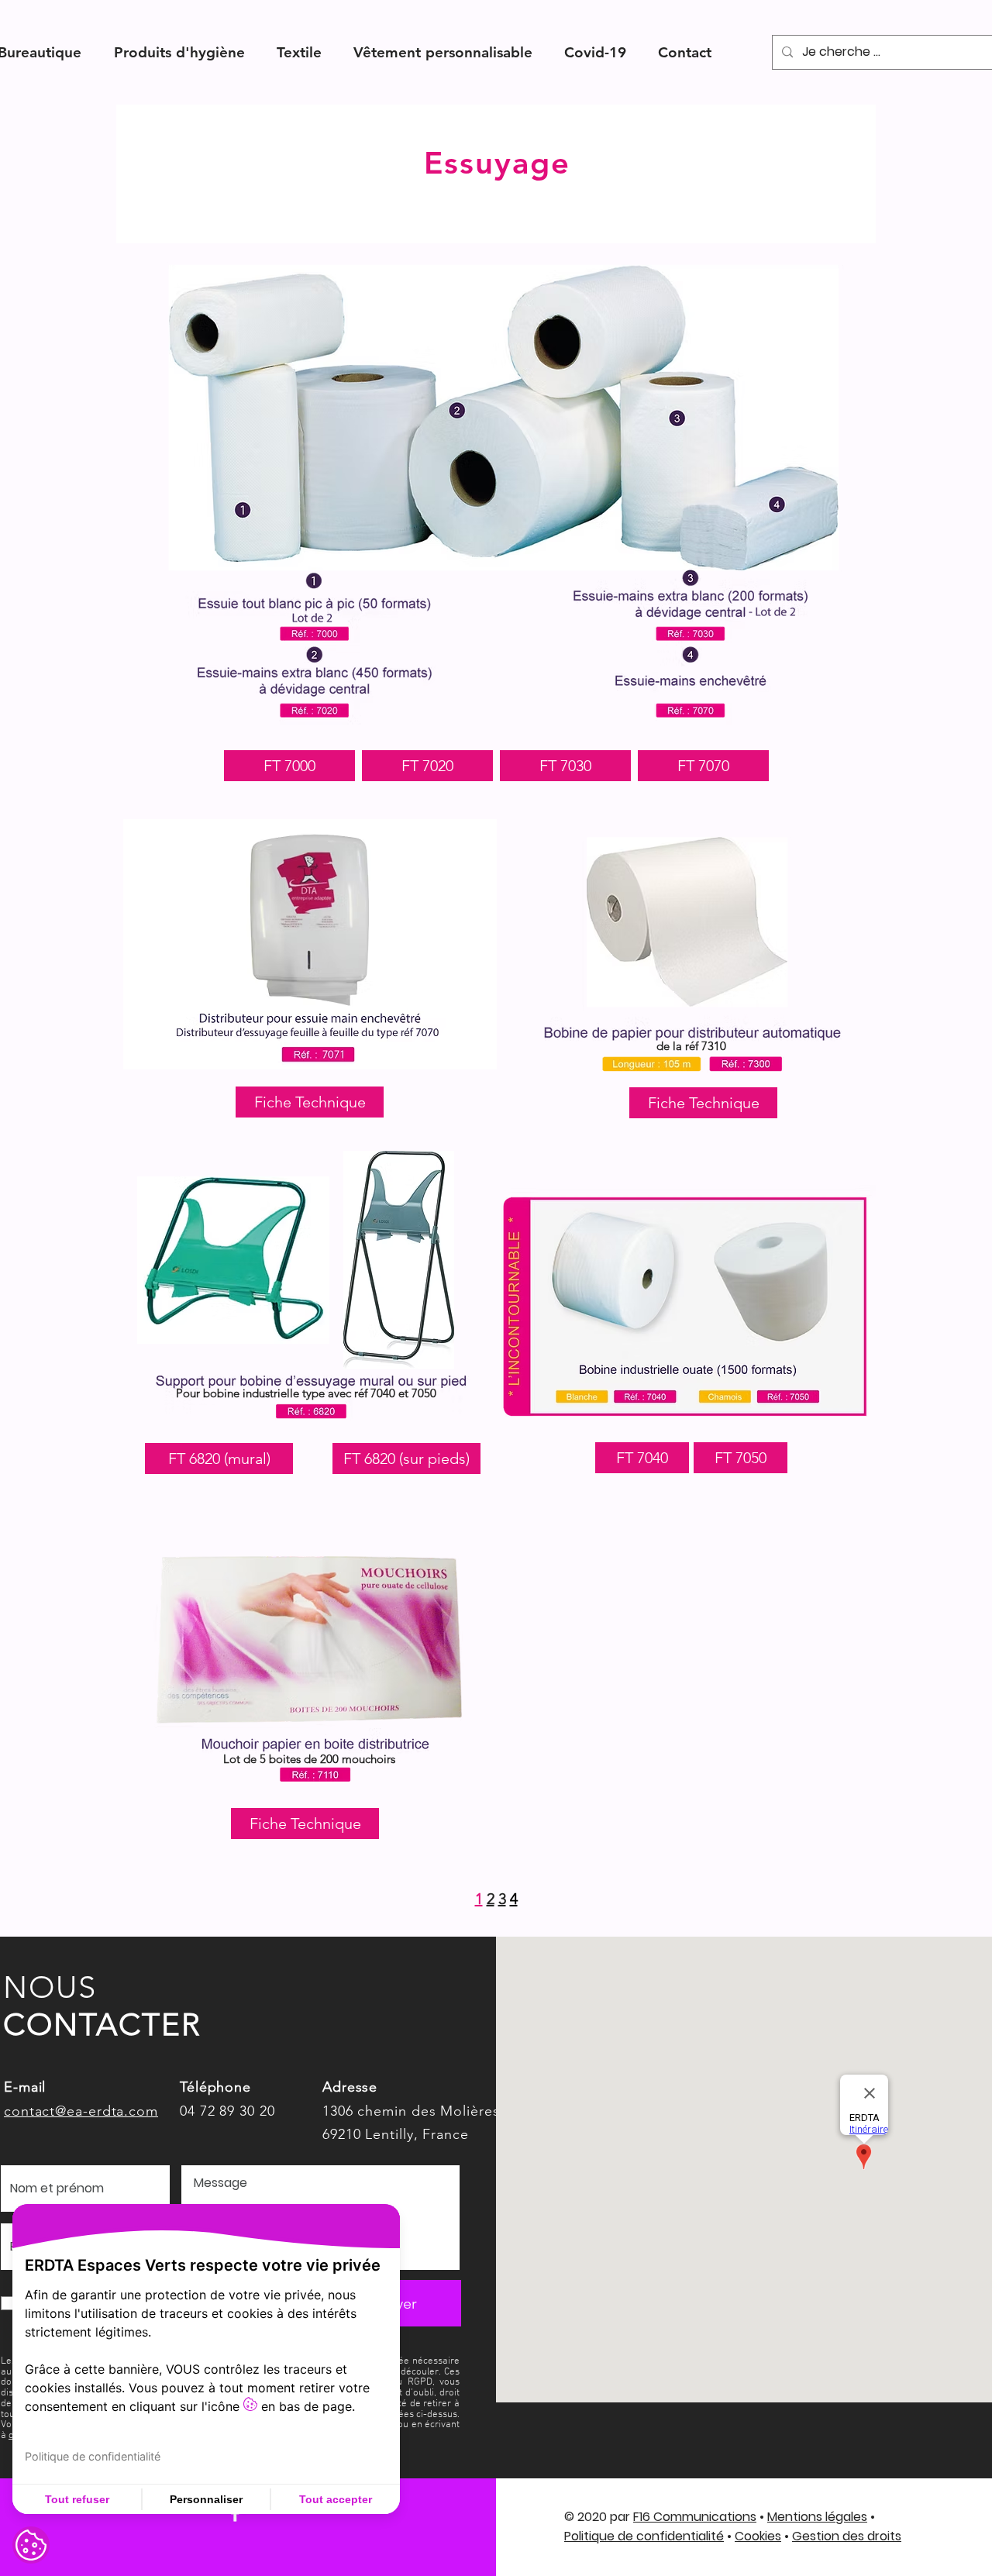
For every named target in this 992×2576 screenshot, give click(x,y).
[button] (179, 52)
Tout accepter (336, 2499)
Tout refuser (77, 2499)
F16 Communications (695, 2517)
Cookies (758, 2536)
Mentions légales (817, 2517)
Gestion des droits (847, 2536)
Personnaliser (206, 2499)
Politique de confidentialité (644, 2536)
